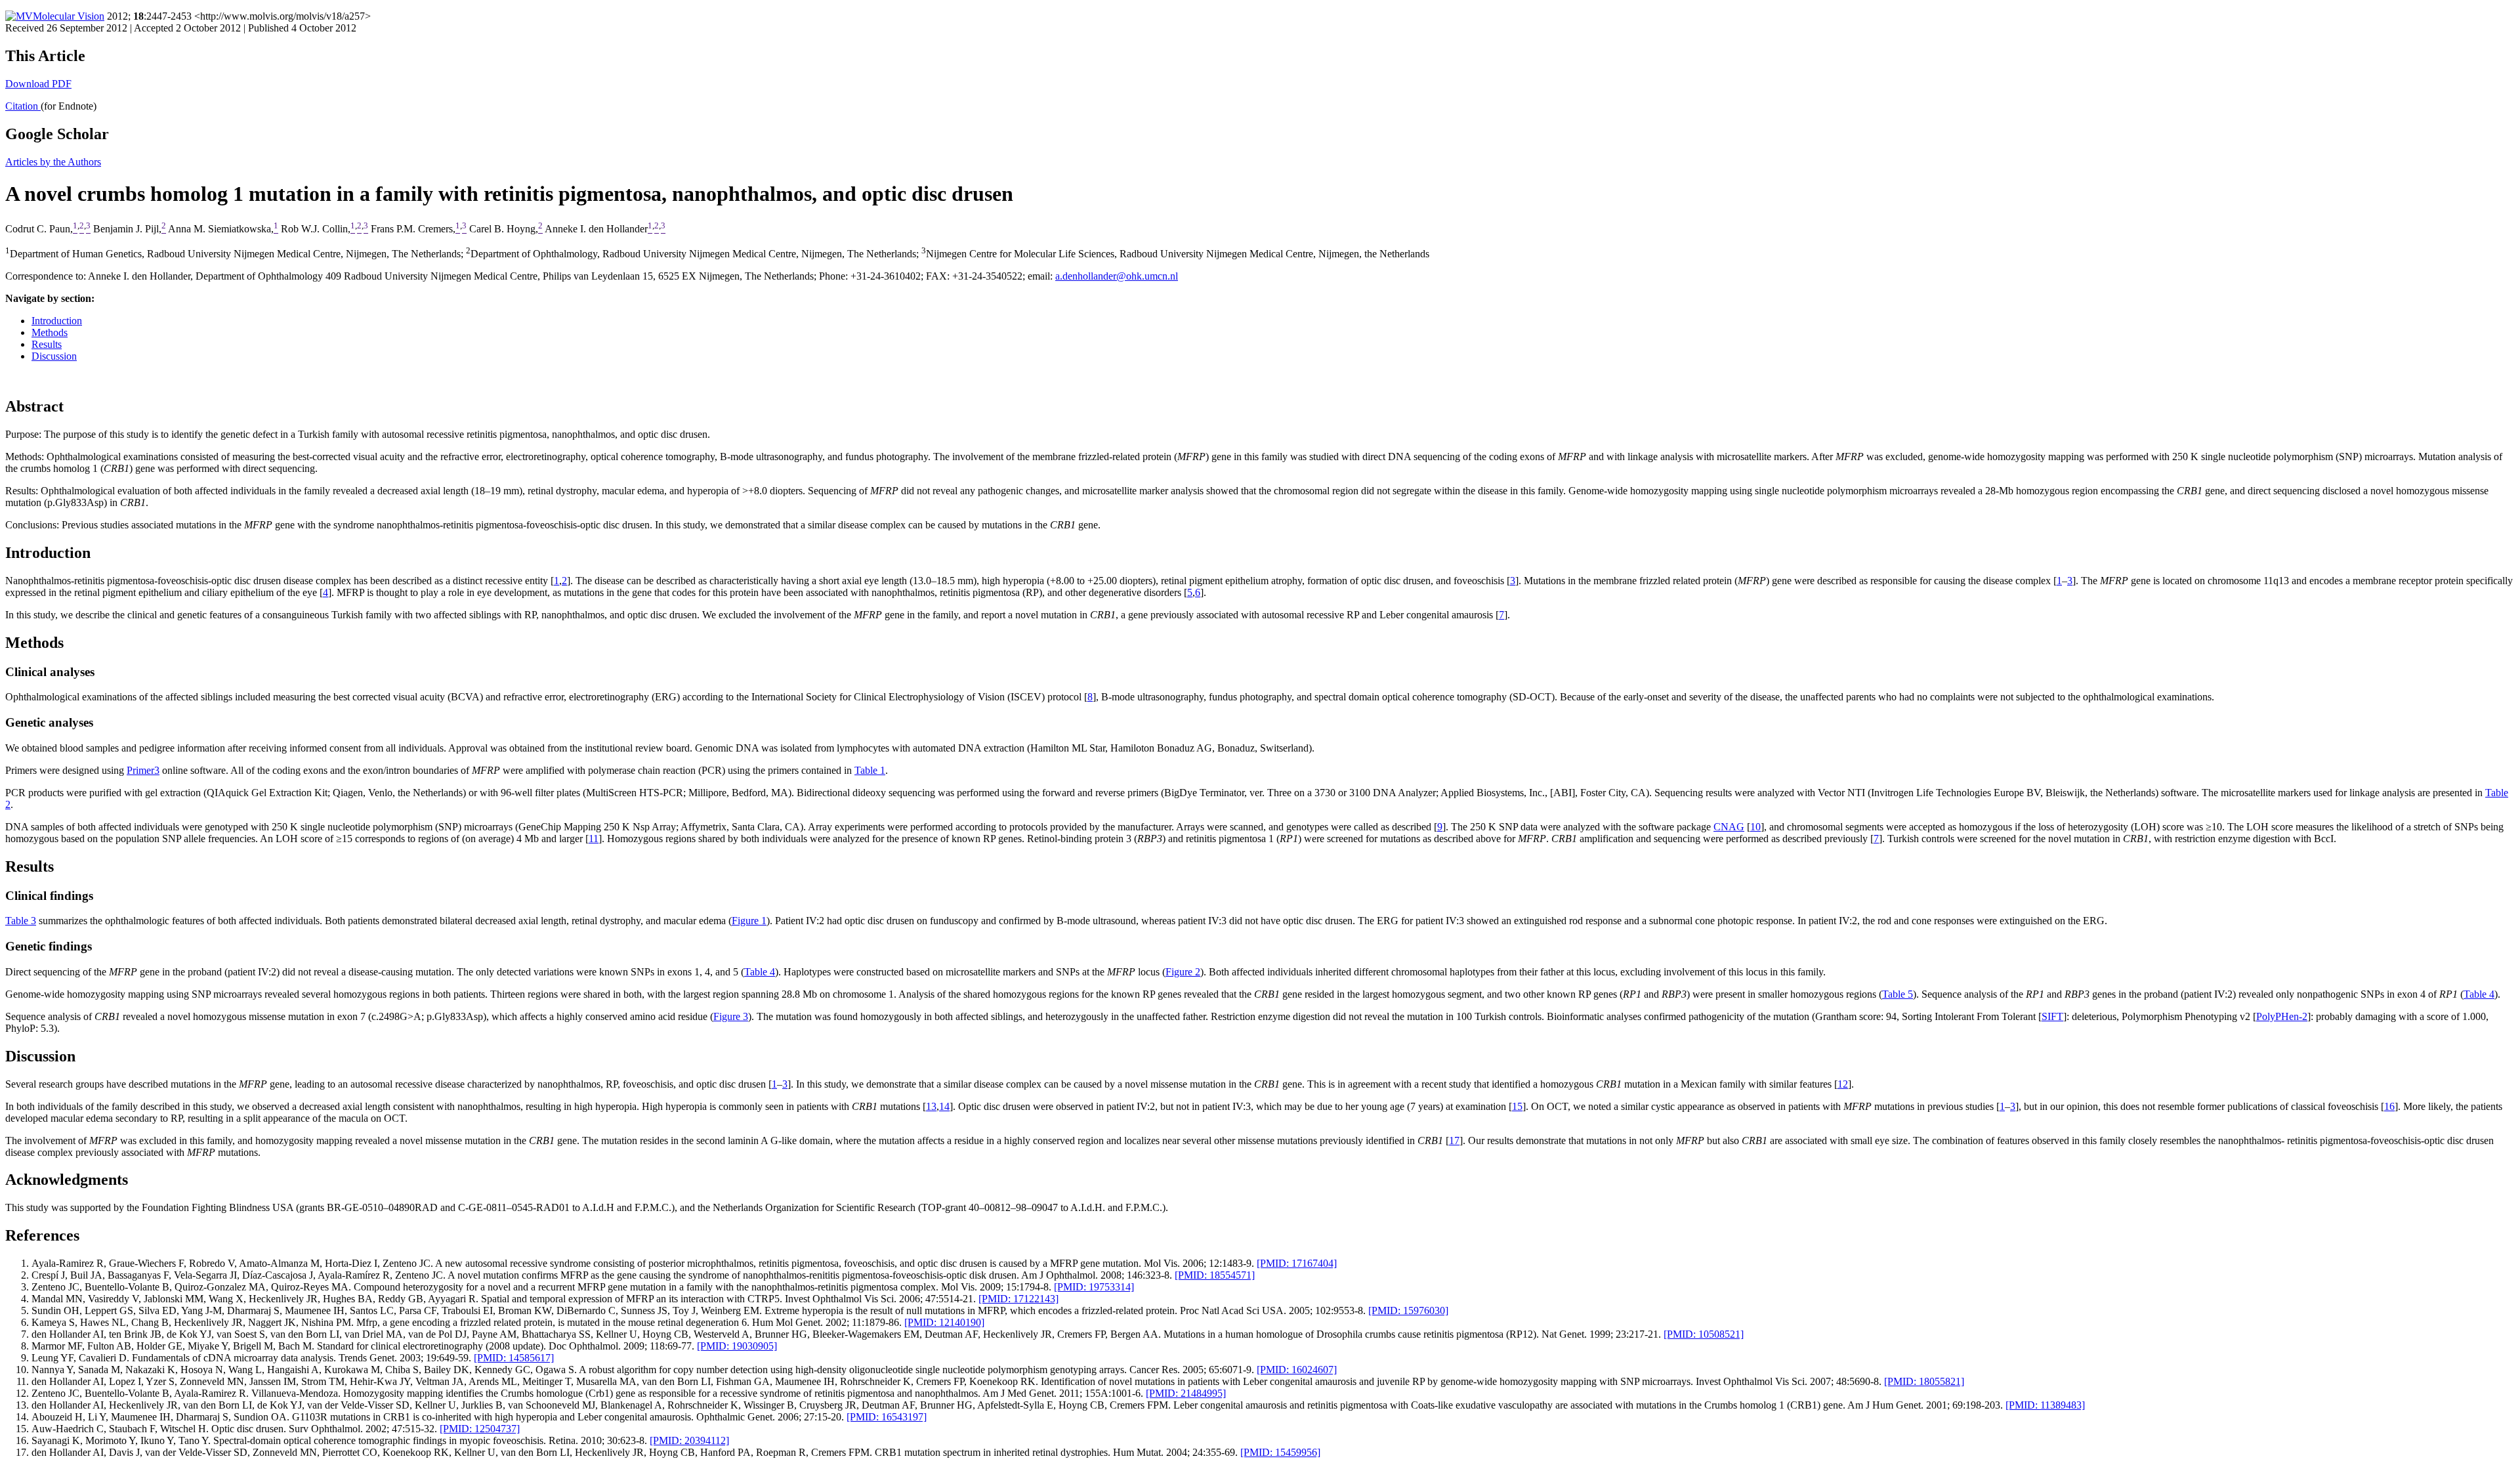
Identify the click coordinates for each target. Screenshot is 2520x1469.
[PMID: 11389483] (2045, 1405)
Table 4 (760, 972)
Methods (50, 332)
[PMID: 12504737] (480, 1429)
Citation (23, 106)
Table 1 (870, 770)
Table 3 (21, 921)
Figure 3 (731, 1016)
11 (594, 839)
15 (1517, 1106)
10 (1755, 827)
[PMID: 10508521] (1704, 1334)
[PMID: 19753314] (1094, 1287)
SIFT (2052, 1016)
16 (2389, 1106)
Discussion (54, 356)
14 (944, 1106)
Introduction (57, 321)
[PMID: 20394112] (689, 1440)
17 (1454, 1140)
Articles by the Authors (53, 162)
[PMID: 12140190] (944, 1322)
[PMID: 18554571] (1215, 1275)
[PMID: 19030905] (737, 1346)
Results (47, 344)
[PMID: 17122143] (1018, 1299)
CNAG (1729, 827)
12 (1843, 1084)
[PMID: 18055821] (1924, 1381)
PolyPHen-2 (2282, 1016)
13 (931, 1106)
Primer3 (143, 770)
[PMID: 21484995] (1186, 1393)
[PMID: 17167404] (1297, 1263)
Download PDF (38, 84)
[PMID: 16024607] (1297, 1370)
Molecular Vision (69, 16)
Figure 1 (749, 921)
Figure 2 (1183, 972)
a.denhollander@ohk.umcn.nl (1117, 276)
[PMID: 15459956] (1280, 1452)
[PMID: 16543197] (887, 1417)
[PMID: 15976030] (1408, 1310)
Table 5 (1898, 994)
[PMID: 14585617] (514, 1358)
